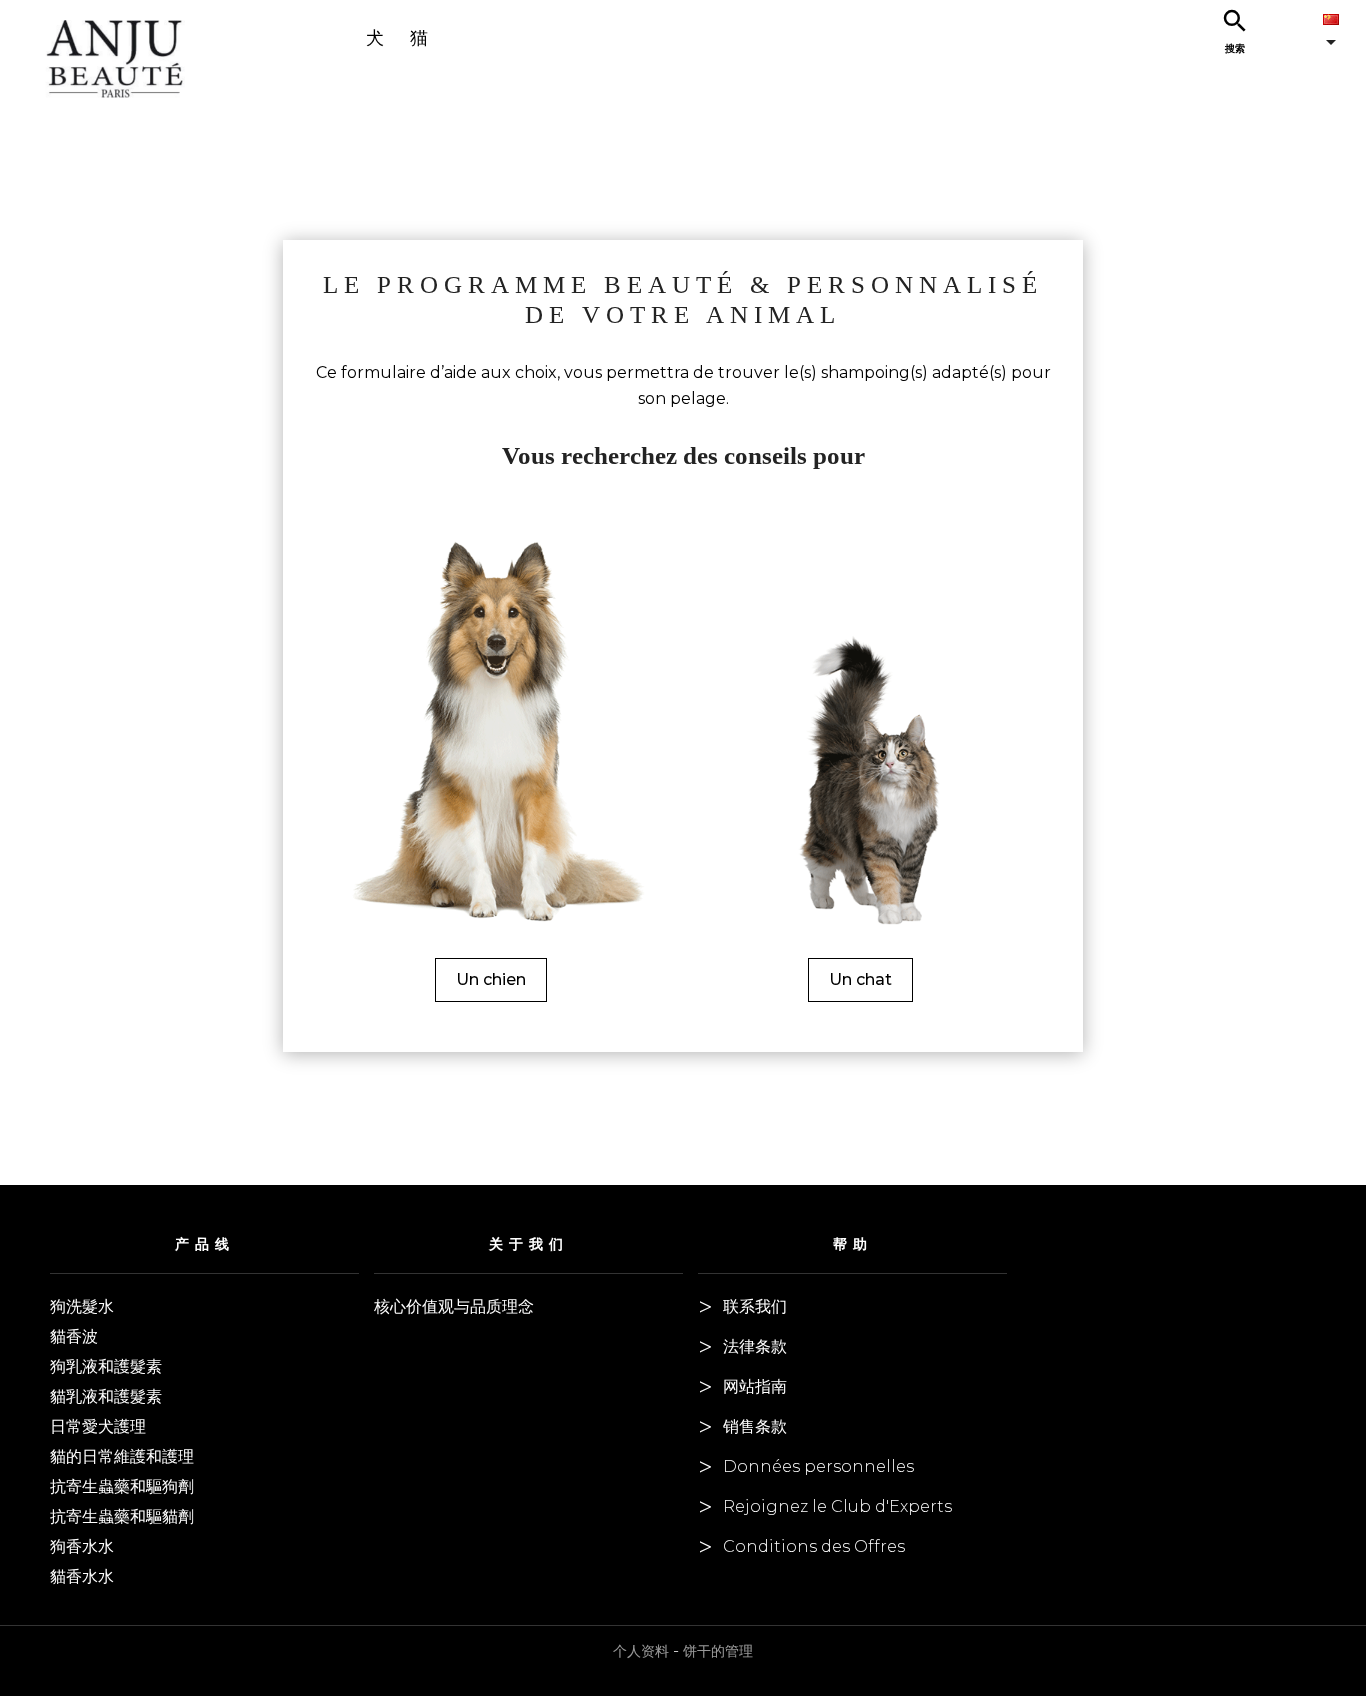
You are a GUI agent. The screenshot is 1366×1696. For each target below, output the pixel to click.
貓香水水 (82, 1576)
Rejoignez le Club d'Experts (837, 1506)
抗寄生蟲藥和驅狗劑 (122, 1486)
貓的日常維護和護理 (122, 1456)
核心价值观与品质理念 (454, 1306)
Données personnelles (818, 1466)
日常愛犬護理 (98, 1426)
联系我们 (755, 1306)
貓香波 (74, 1336)
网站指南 (755, 1386)
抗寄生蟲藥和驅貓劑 (122, 1516)
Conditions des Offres (814, 1546)
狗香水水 (82, 1546)
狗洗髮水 (82, 1306)
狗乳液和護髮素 (106, 1366)
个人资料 (641, 1651)
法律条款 (755, 1346)
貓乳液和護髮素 (106, 1396)
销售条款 (755, 1426)
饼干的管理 (718, 1651)
